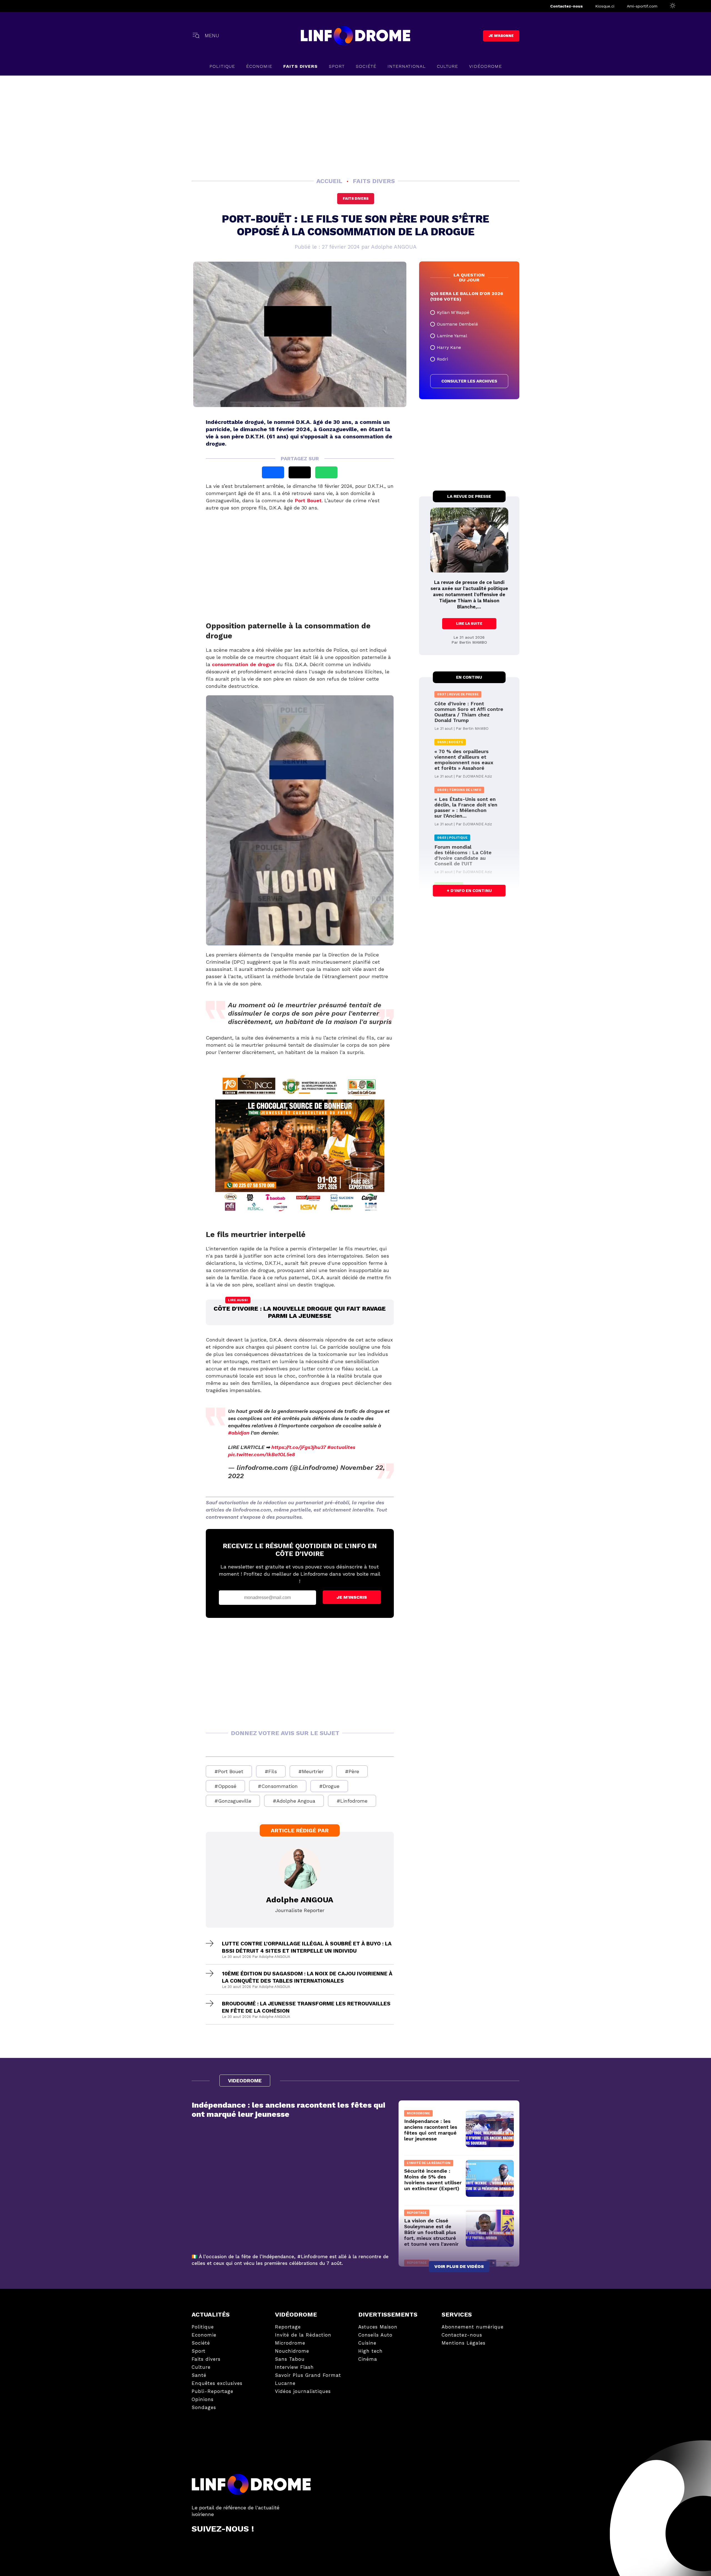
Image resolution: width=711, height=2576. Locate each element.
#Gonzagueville (233, 1801)
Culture (447, 66)
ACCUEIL (330, 181)
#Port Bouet (229, 1771)
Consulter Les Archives (469, 381)
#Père (352, 1771)
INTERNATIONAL (407, 66)
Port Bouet (308, 500)
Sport (337, 66)
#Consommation (278, 1786)
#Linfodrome (352, 1801)
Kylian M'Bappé (453, 312)
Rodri (442, 359)
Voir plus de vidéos (459, 2266)
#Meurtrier (311, 1771)
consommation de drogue (243, 664)
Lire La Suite (469, 624)
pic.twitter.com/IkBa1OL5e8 (261, 1454)
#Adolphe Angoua (294, 1801)
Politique (222, 66)
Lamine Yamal (452, 336)
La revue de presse (469, 496)
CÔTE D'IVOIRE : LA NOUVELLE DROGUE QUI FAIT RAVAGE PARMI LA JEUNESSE (300, 1312)
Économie (259, 66)
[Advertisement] (355, 126)
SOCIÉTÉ (366, 66)
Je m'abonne (501, 36)
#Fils (271, 1771)
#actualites (341, 1447)
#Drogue (329, 1786)
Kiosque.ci (605, 6)
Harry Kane (449, 347)
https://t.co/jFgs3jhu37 (299, 1447)
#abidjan (239, 1433)
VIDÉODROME (485, 66)
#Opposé (225, 1786)
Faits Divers (301, 66)
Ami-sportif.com (642, 6)
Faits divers (356, 198)
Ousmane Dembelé (457, 324)
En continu (469, 677)
